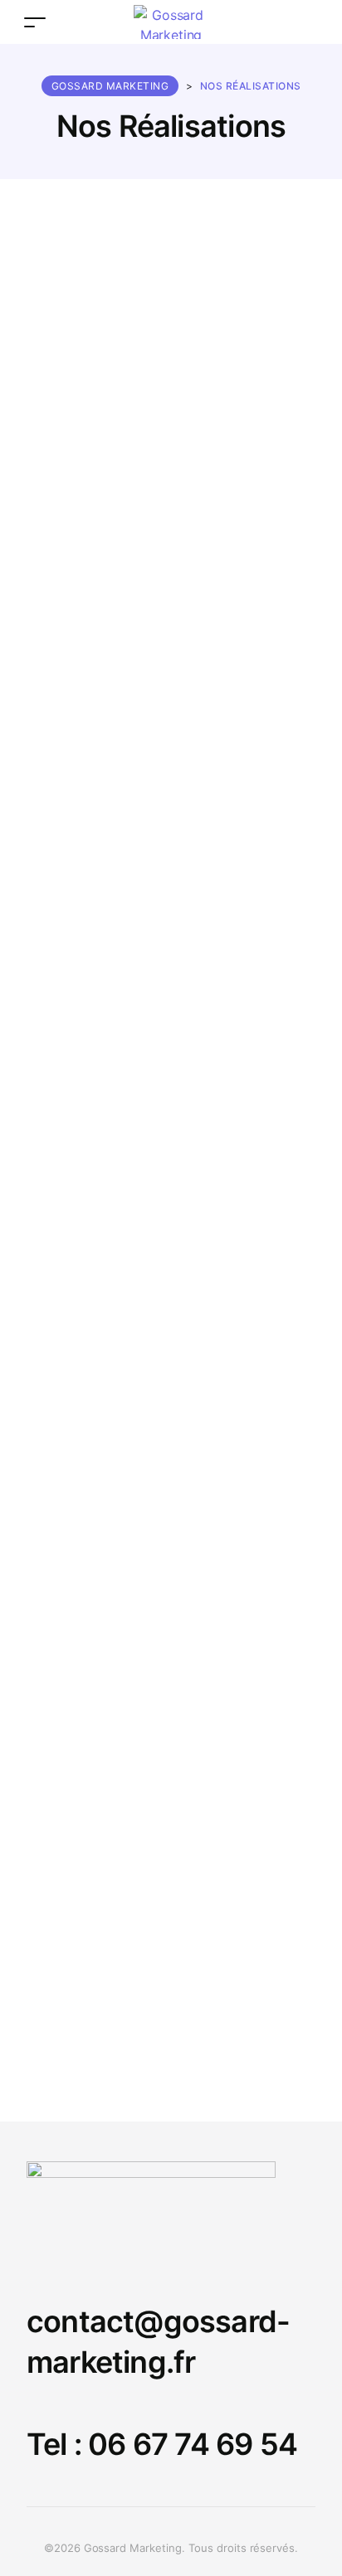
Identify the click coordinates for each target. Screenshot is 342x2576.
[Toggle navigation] (35, 22)
